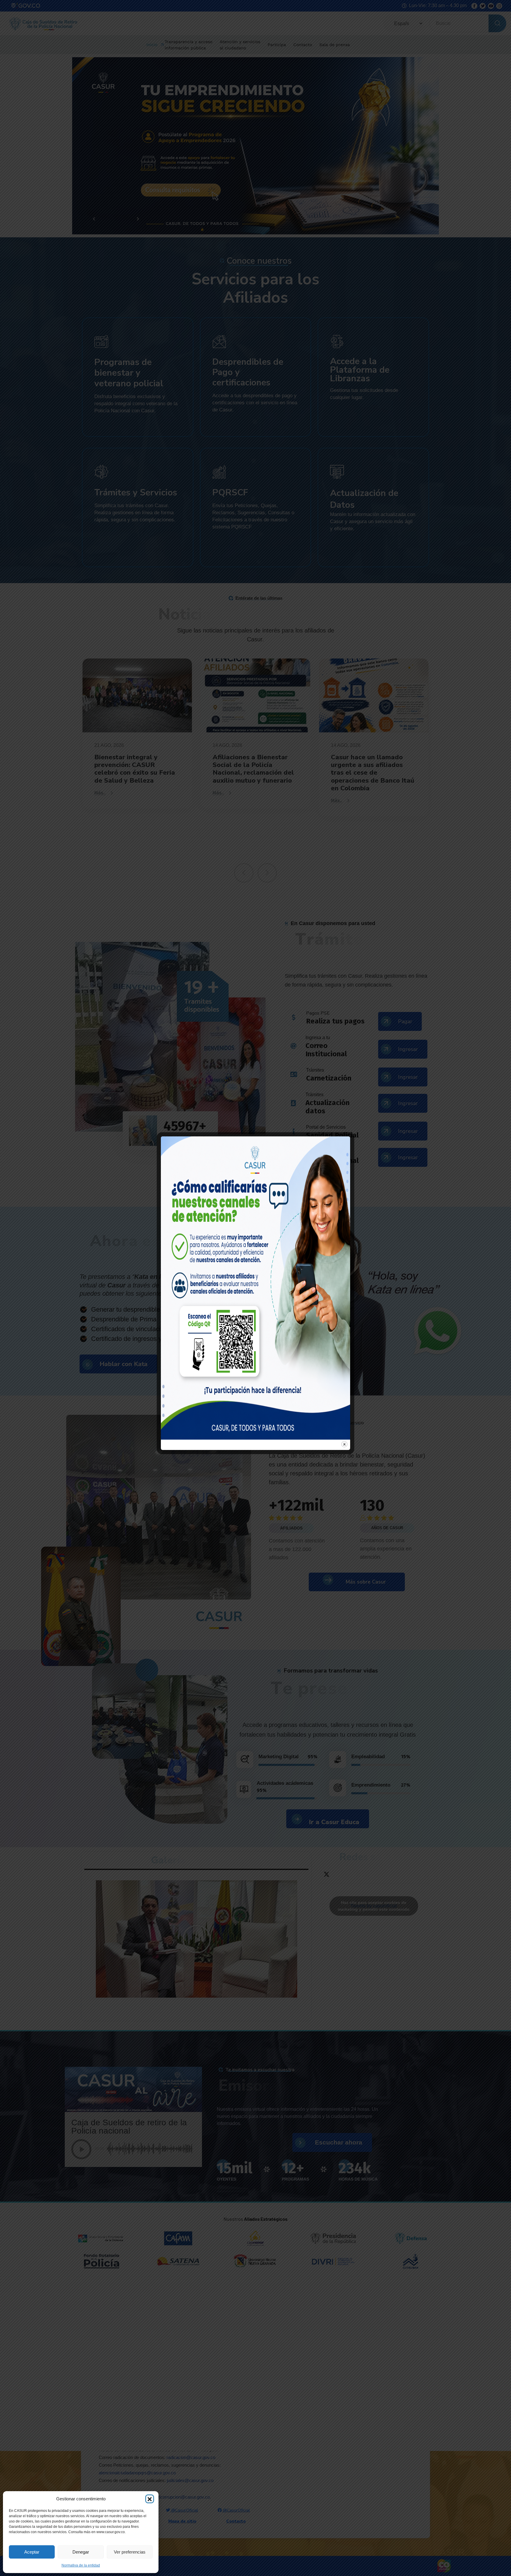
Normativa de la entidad (81, 2565)
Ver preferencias (130, 2552)
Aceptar (32, 2552)
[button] (150, 2499)
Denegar (81, 2552)
